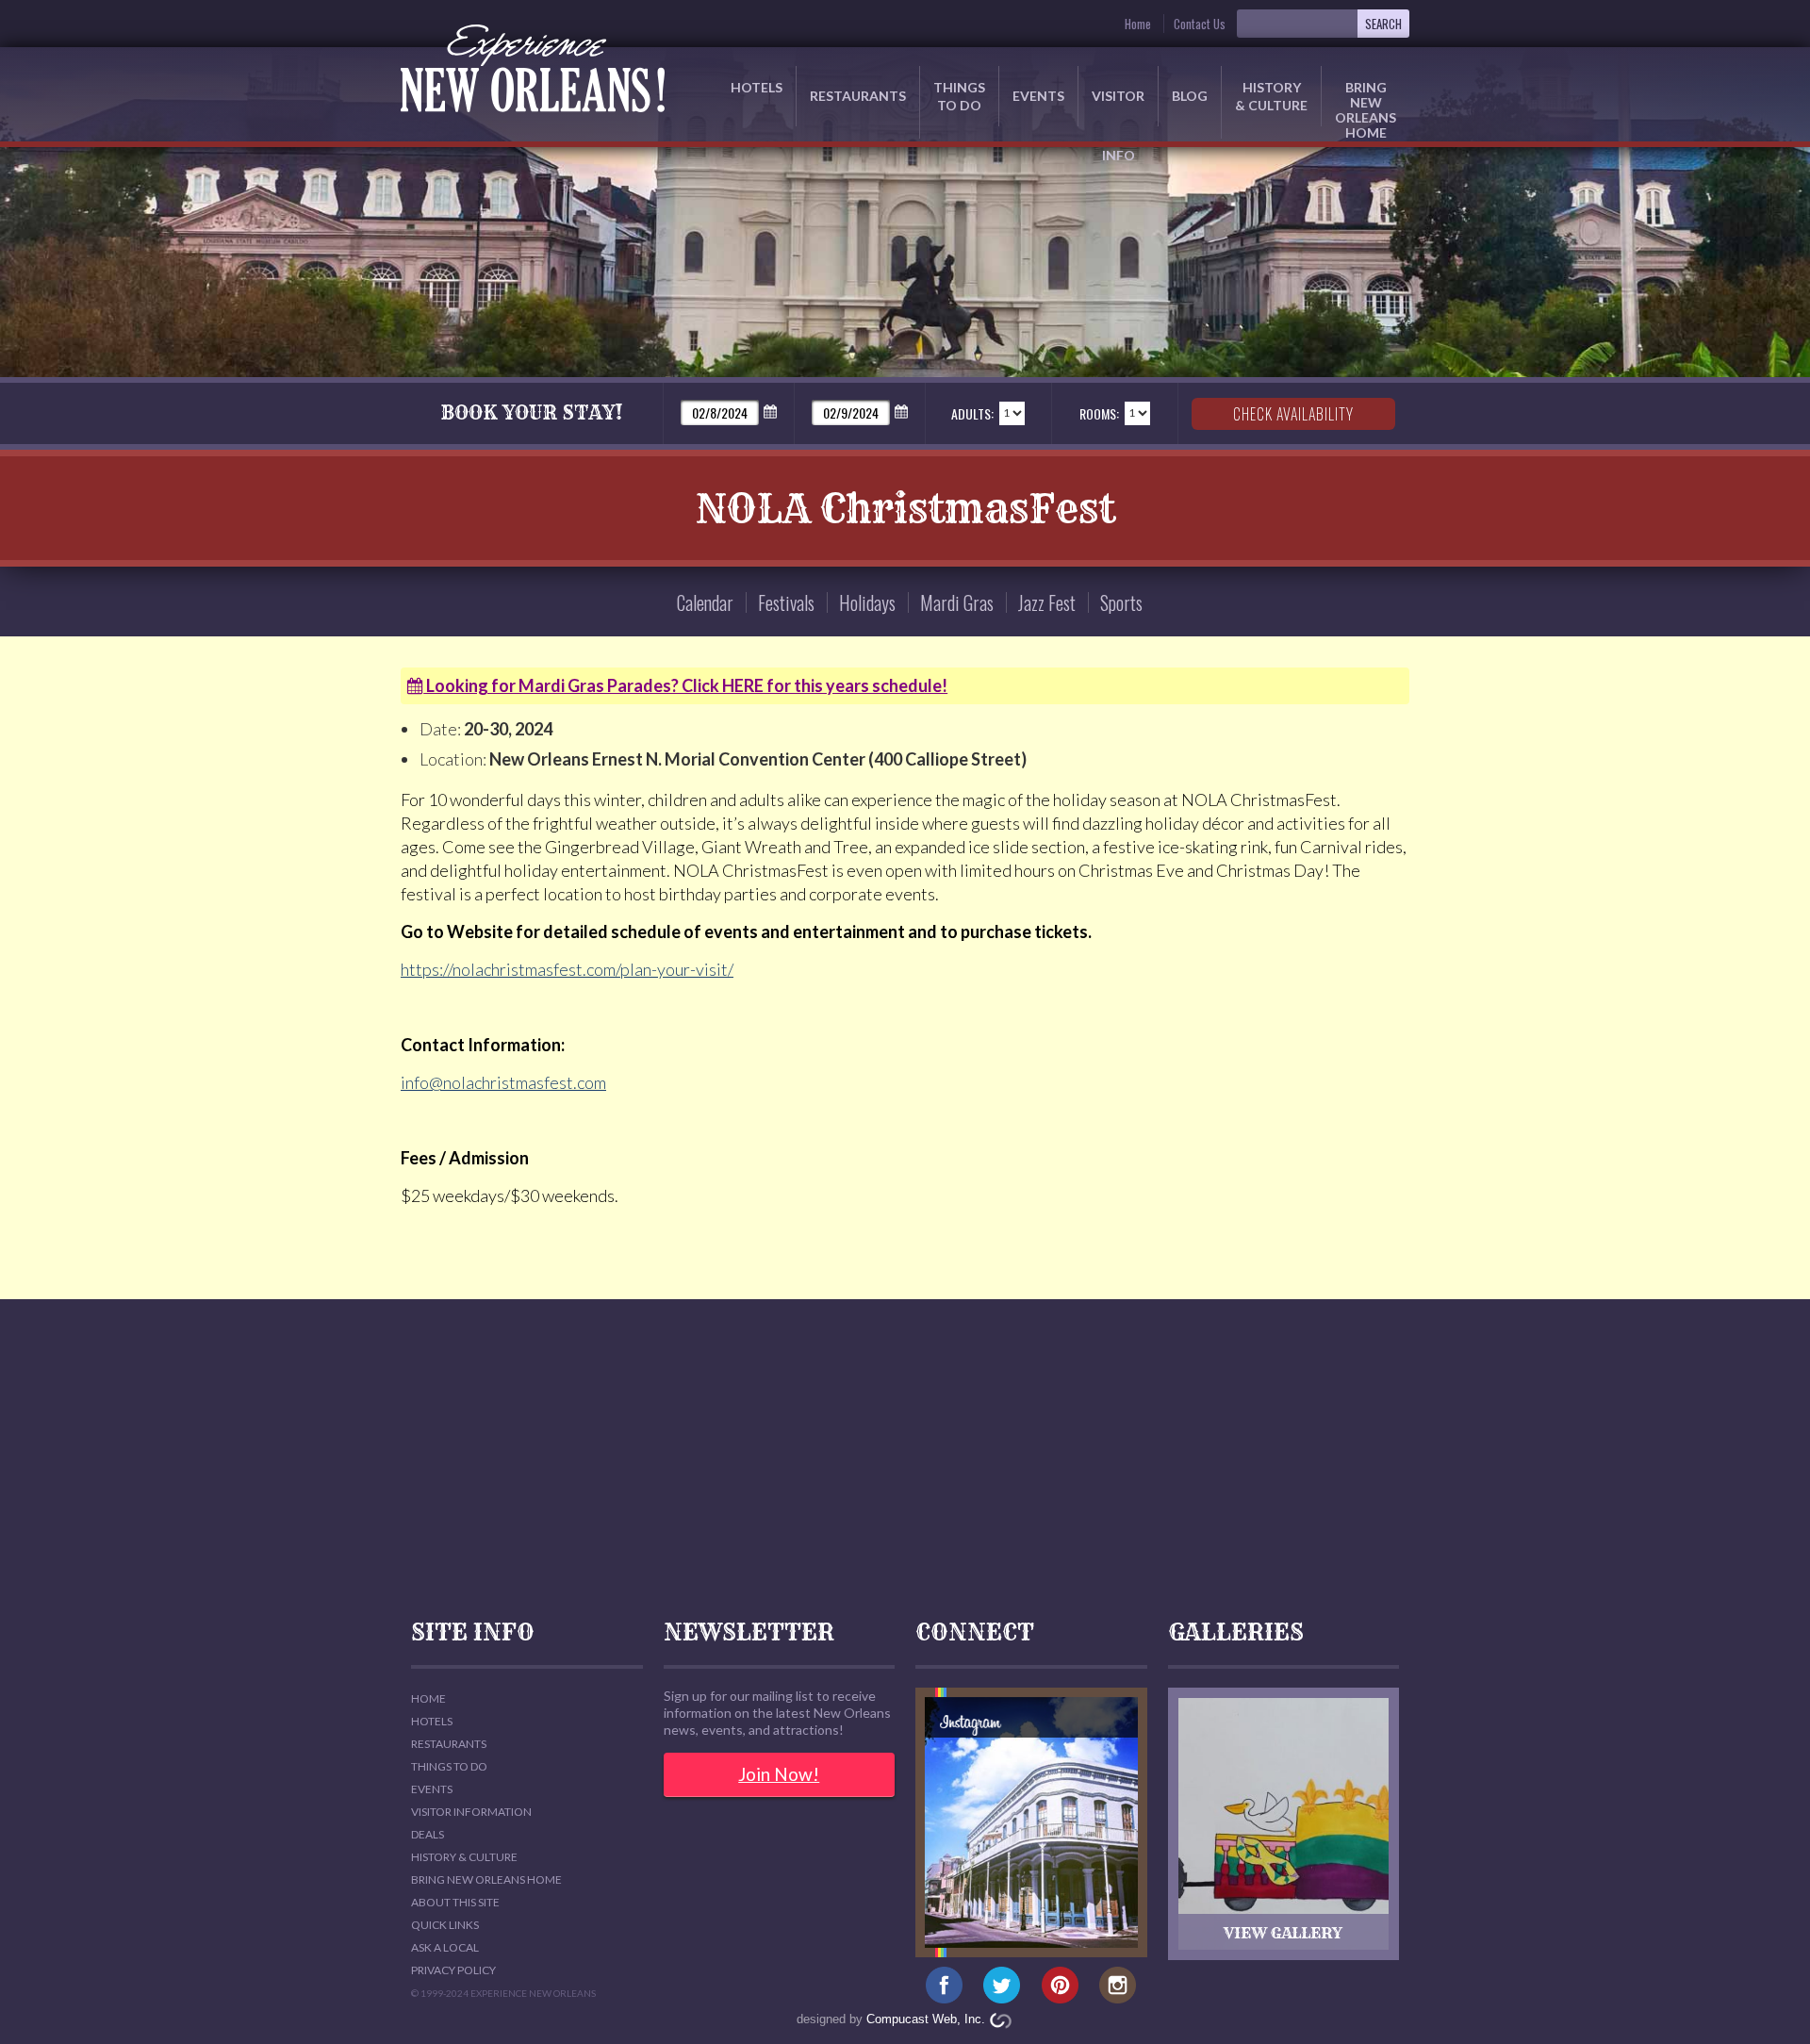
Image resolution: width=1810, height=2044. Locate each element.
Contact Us (1200, 24)
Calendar (705, 602)
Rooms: (1099, 413)
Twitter (1002, 1986)
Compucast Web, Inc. (926, 2019)
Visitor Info (1118, 107)
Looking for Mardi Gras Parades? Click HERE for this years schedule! (685, 685)
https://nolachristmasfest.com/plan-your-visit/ (567, 969)
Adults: (972, 413)
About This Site (455, 1902)
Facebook (944, 1986)
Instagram (1118, 1986)
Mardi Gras (957, 602)
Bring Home (1366, 103)
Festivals (786, 602)
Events (1038, 96)
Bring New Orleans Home (486, 1879)
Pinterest (1060, 1986)
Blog (1190, 96)
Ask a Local (445, 1947)
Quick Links (445, 1925)
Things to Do (959, 96)
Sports (1121, 602)
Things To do (449, 1766)
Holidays (867, 602)
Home (1138, 24)
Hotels (757, 87)
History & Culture (1271, 96)
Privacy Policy (453, 1970)
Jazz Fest (1047, 602)
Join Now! (779, 1774)
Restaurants (858, 96)
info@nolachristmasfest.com (503, 1082)
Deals (428, 1834)
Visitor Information (471, 1812)
